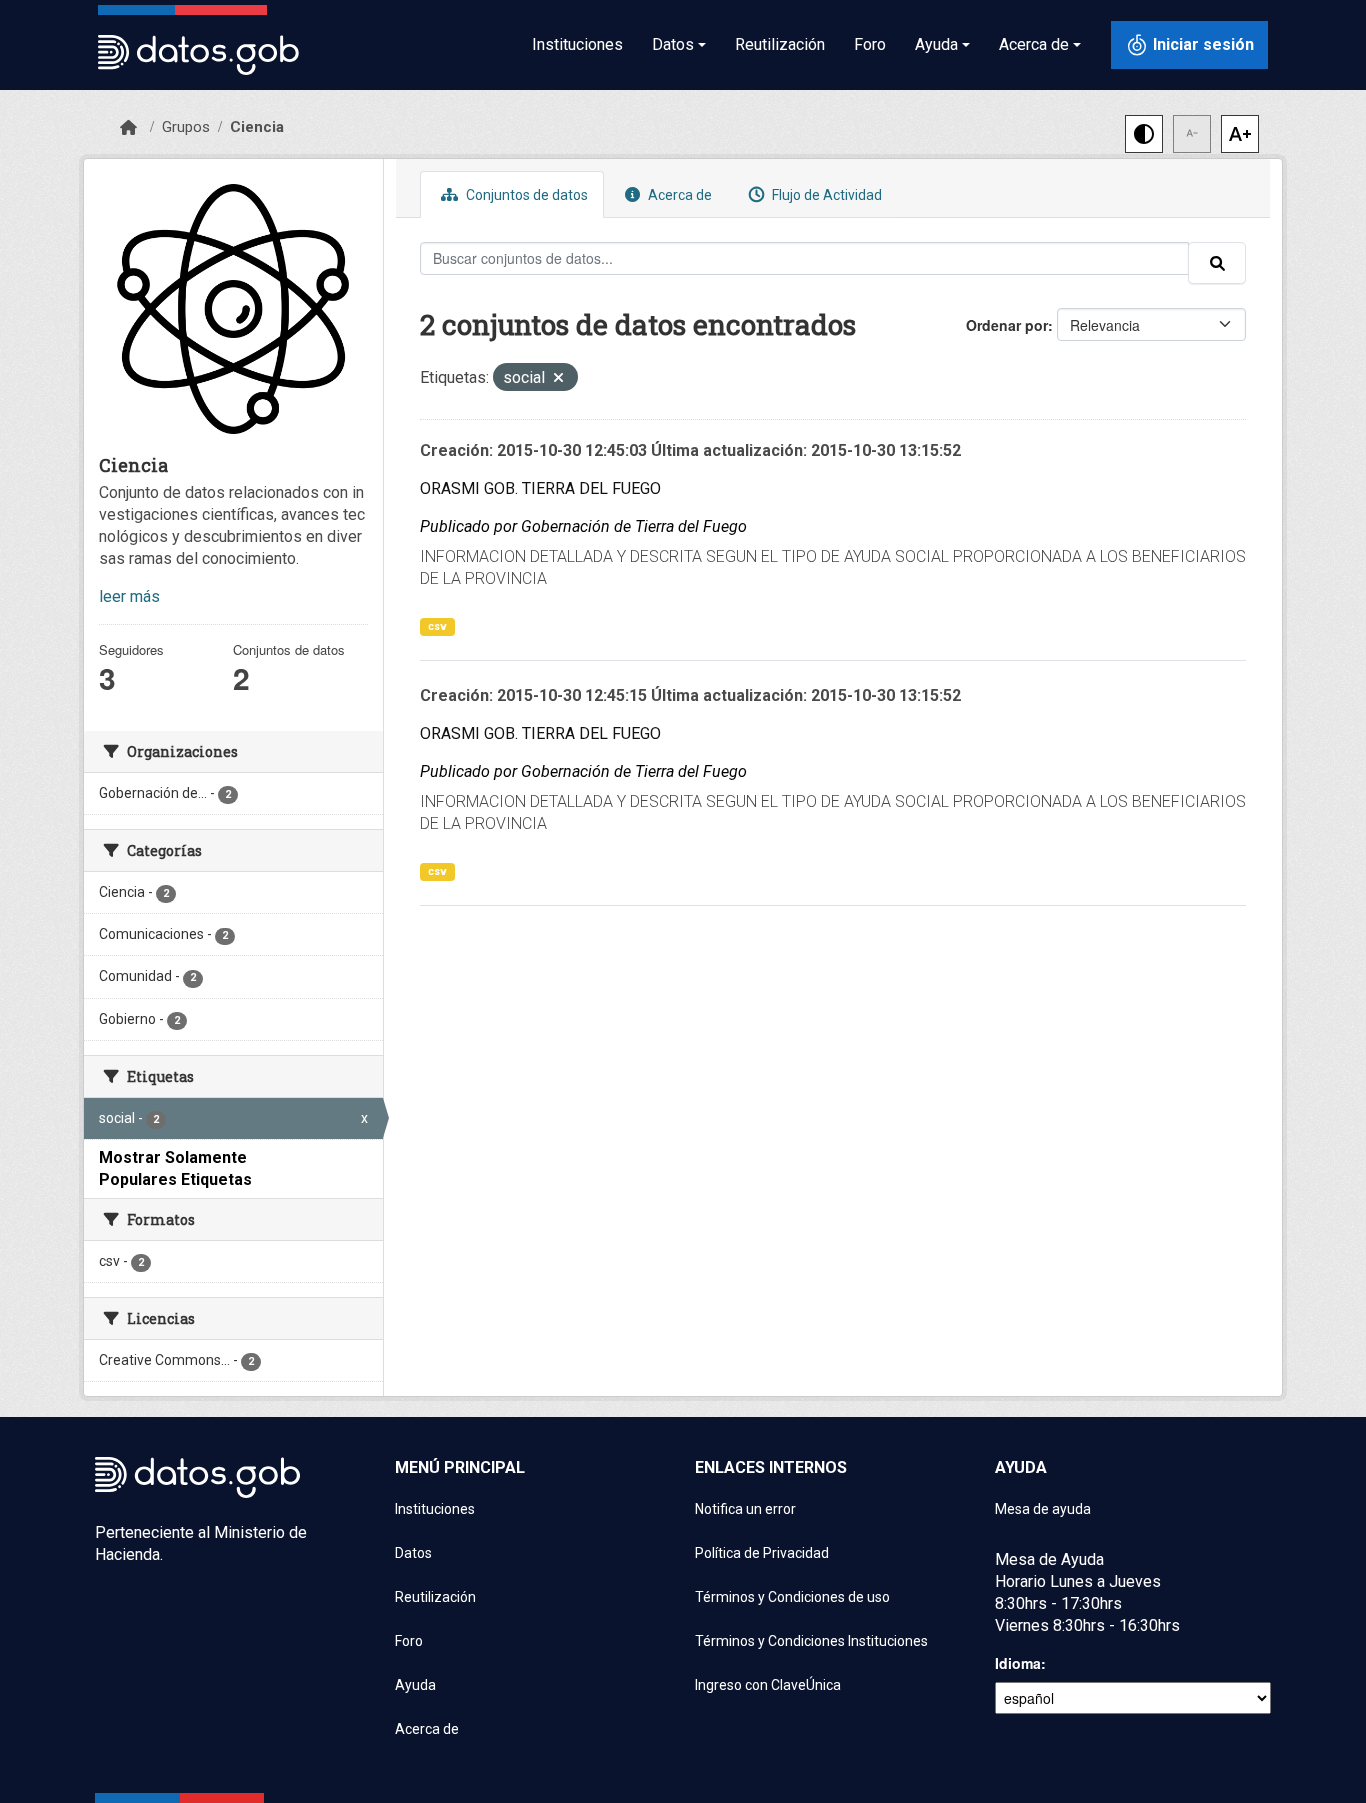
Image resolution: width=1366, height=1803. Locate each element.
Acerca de (678, 195)
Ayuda (415, 1685)
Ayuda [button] (936, 44)
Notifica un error (745, 1509)
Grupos (186, 127)
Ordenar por (1007, 325)
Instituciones (577, 44)
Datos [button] (673, 44)
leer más (129, 596)
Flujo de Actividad (825, 195)
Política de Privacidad (762, 1553)
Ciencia (257, 127)
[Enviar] (1217, 263)
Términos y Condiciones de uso (792, 1597)
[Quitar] (558, 379)
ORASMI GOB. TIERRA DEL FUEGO (540, 488)
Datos (413, 1553)
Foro (870, 44)
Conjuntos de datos (525, 195)
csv (437, 626)
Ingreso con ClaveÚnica (768, 1685)
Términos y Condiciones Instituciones (811, 1641)
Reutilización (780, 44)
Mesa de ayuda (1043, 1509)
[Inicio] (128, 128)
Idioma (1018, 1663)
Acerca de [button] (1034, 44)
